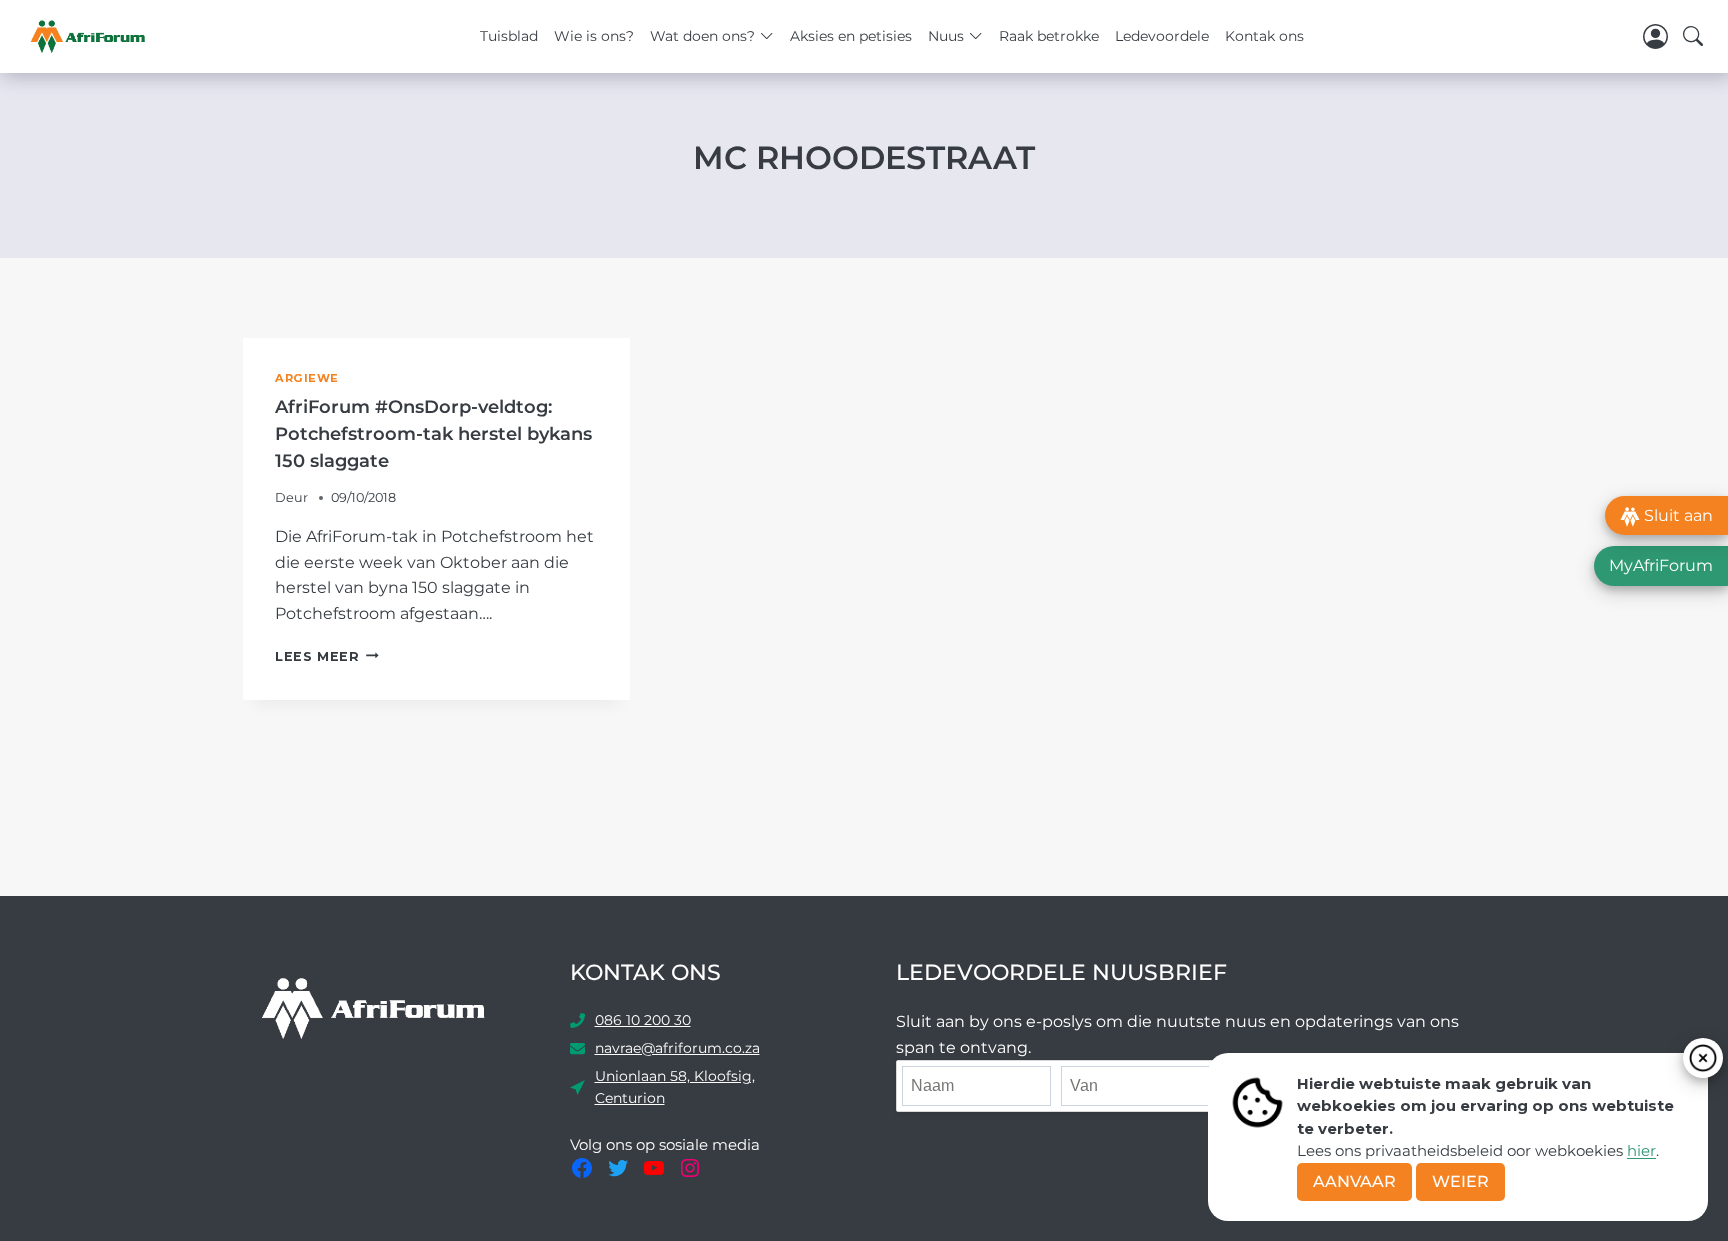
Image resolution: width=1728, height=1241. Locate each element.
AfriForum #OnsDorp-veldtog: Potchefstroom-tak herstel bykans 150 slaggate (433, 434)
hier (1641, 1150)
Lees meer (327, 656)
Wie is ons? (594, 36)
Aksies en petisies (851, 36)
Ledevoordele (1162, 36)
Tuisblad (509, 36)
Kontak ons (1264, 36)
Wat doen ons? (702, 36)
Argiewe (307, 378)
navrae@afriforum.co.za (677, 1048)
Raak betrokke (1049, 36)
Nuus (946, 36)
